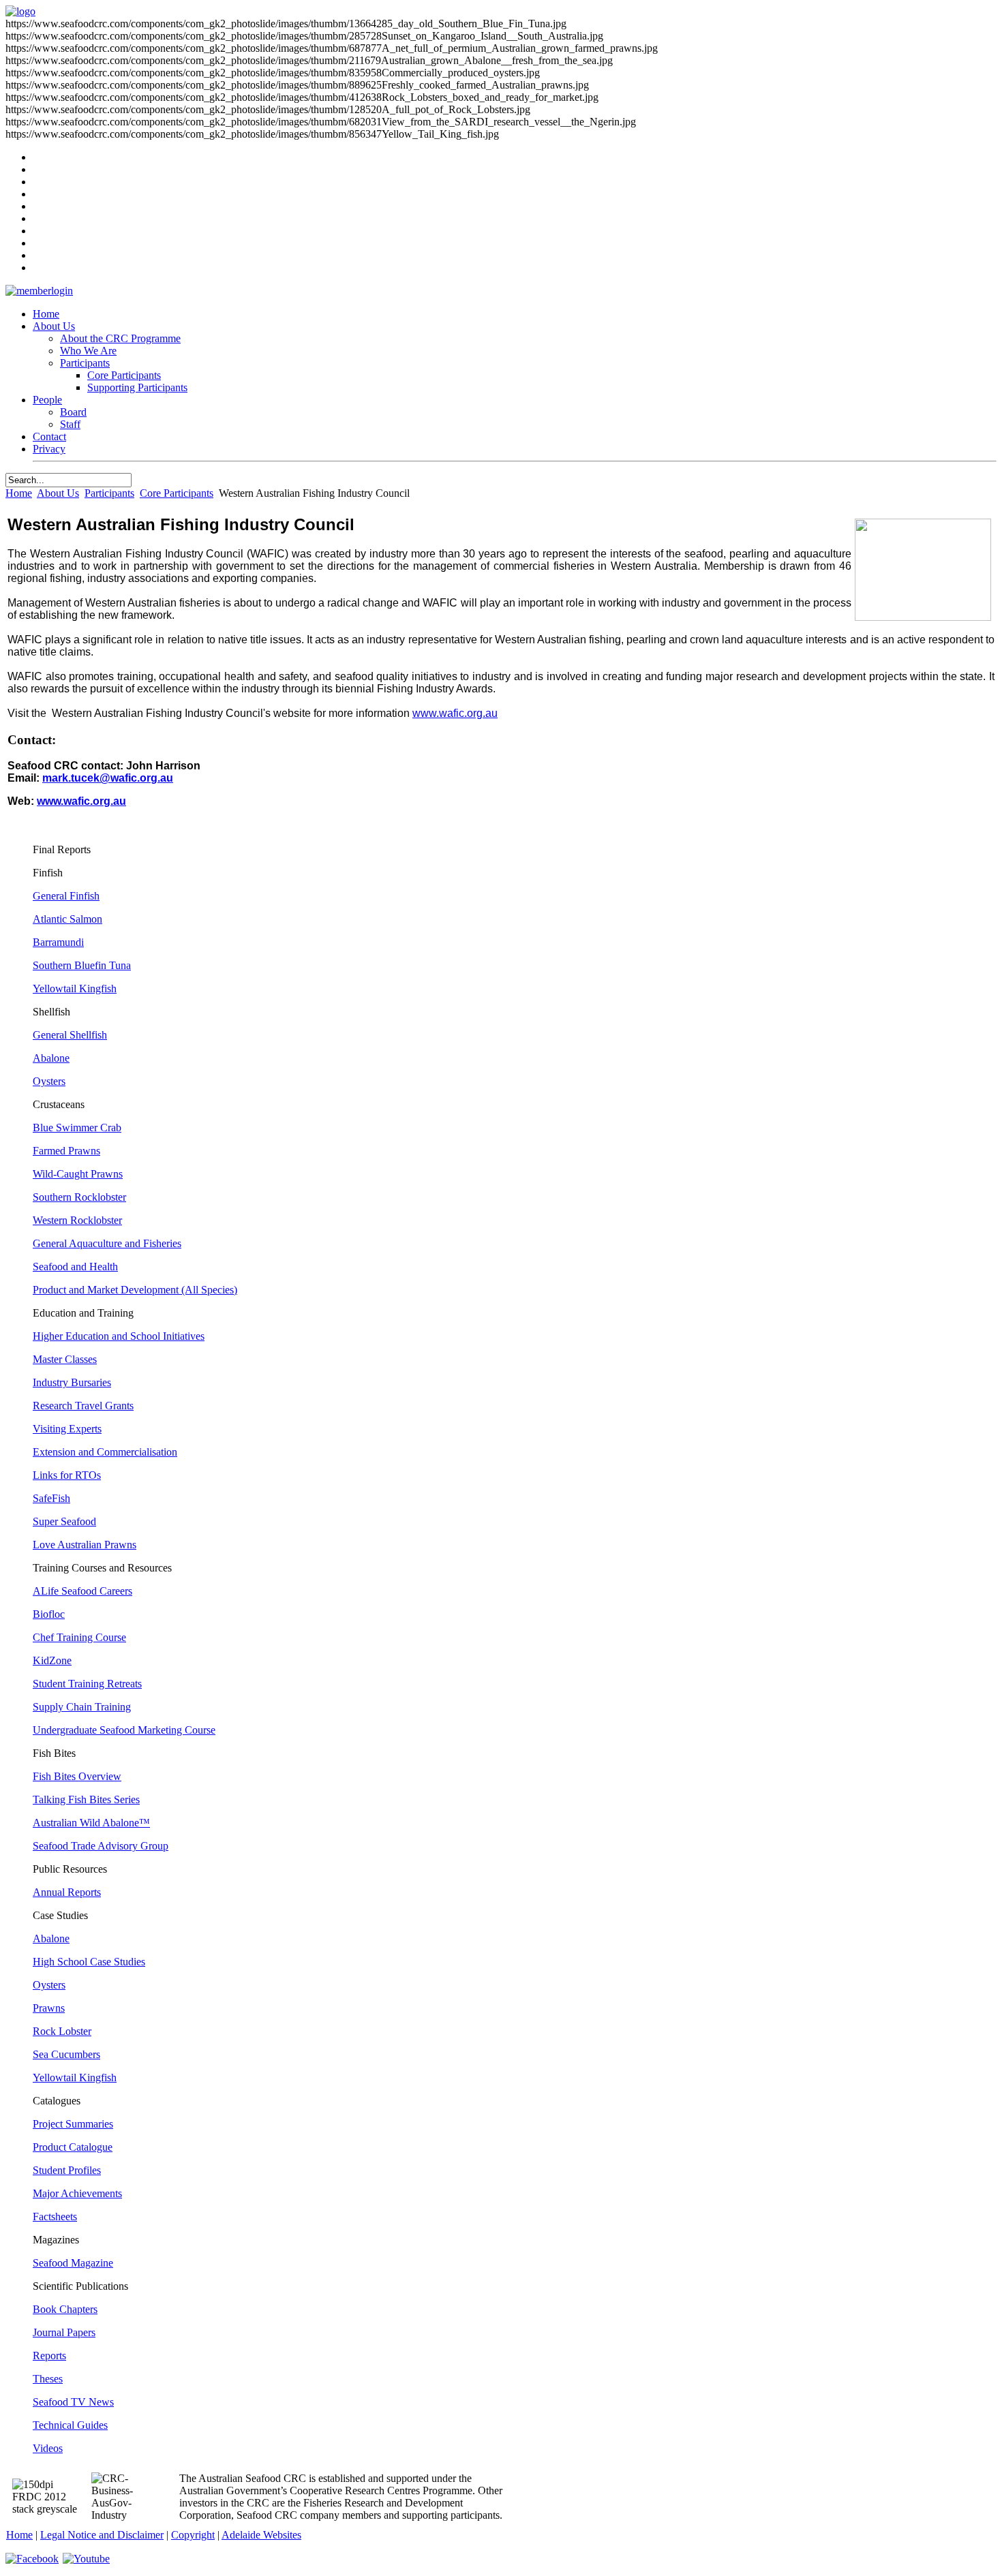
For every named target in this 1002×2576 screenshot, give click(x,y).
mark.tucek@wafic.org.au (108, 778)
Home (46, 314)
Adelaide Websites (261, 2535)
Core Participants (124, 375)
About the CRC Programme (120, 338)
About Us (54, 326)
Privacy (49, 449)
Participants (85, 363)
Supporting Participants (137, 387)
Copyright (193, 2535)
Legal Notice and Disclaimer (102, 2535)
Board (73, 412)
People (47, 400)
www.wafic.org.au (455, 713)
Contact (49, 436)
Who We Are (88, 351)
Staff (70, 424)
